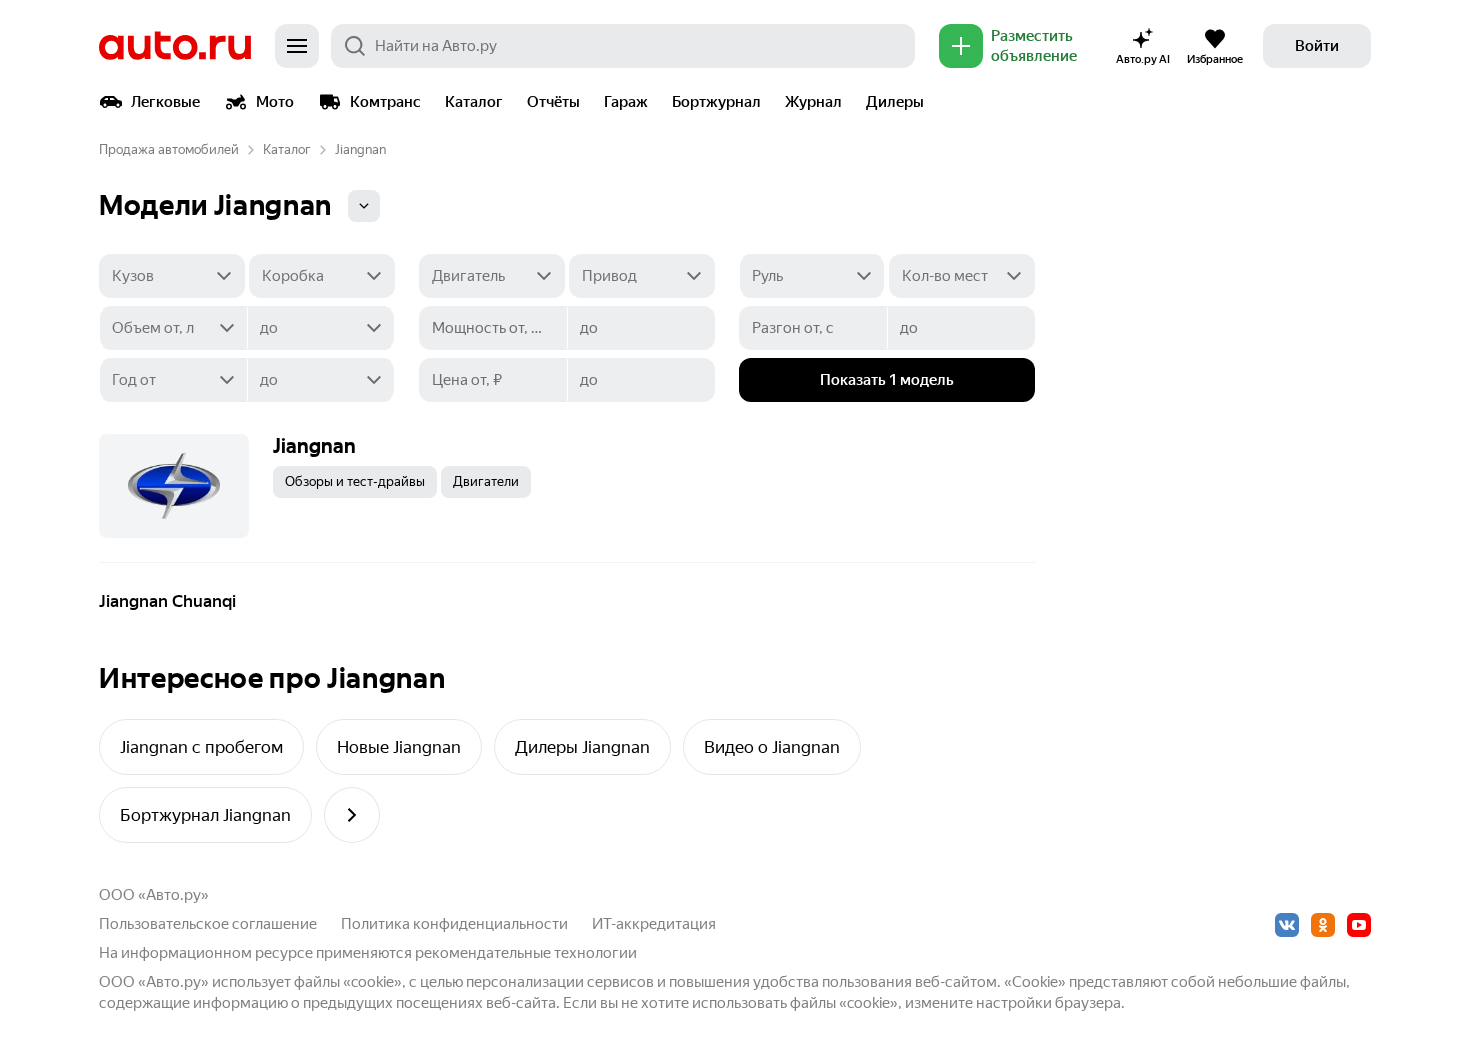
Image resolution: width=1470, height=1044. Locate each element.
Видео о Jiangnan (772, 747)
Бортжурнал (716, 102)
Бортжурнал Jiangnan (205, 815)
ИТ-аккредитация (654, 924)
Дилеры (895, 102)
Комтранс (385, 102)
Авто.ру (175, 46)
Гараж (626, 102)
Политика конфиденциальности (454, 924)
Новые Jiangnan (399, 747)
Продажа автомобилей (169, 149)
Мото (275, 102)
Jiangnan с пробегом (201, 747)
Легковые (165, 102)
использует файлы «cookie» (307, 982)
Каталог (474, 102)
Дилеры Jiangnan (582, 747)
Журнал (813, 102)
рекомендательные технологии (526, 953)
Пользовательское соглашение (208, 924)
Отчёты (553, 102)
